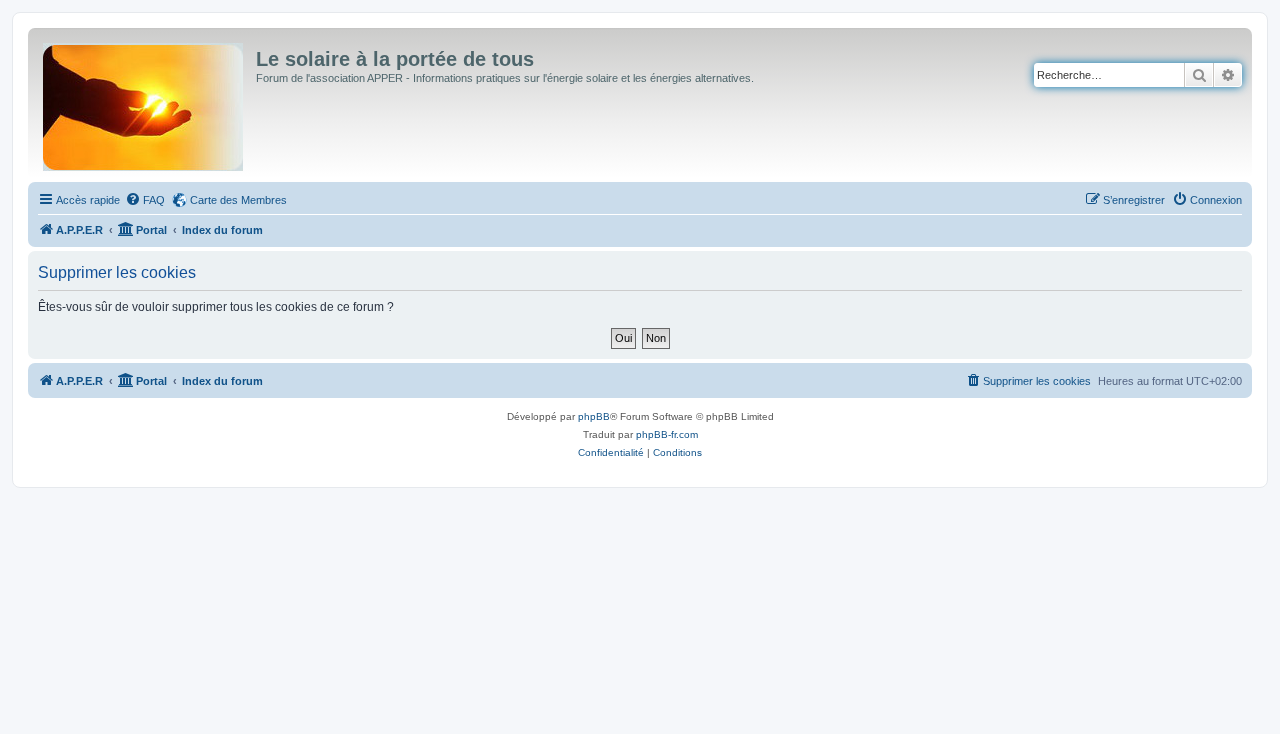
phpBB (594, 416)
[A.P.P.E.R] (144, 103)
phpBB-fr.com (667, 434)
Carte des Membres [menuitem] (238, 200)
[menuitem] (145, 200)
